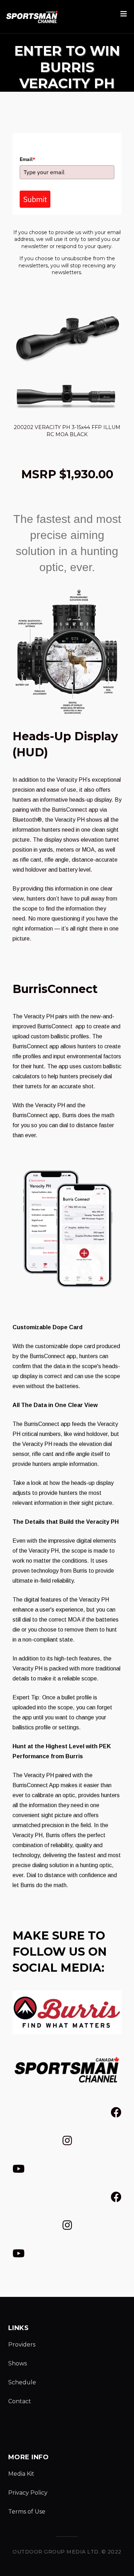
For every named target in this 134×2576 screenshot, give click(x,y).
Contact (20, 2401)
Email (28, 159)
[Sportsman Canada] (32, 17)
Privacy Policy (28, 2493)
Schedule (22, 2382)
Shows (18, 2363)
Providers (22, 2345)
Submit (35, 199)
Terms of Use (27, 2512)
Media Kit (21, 2474)
